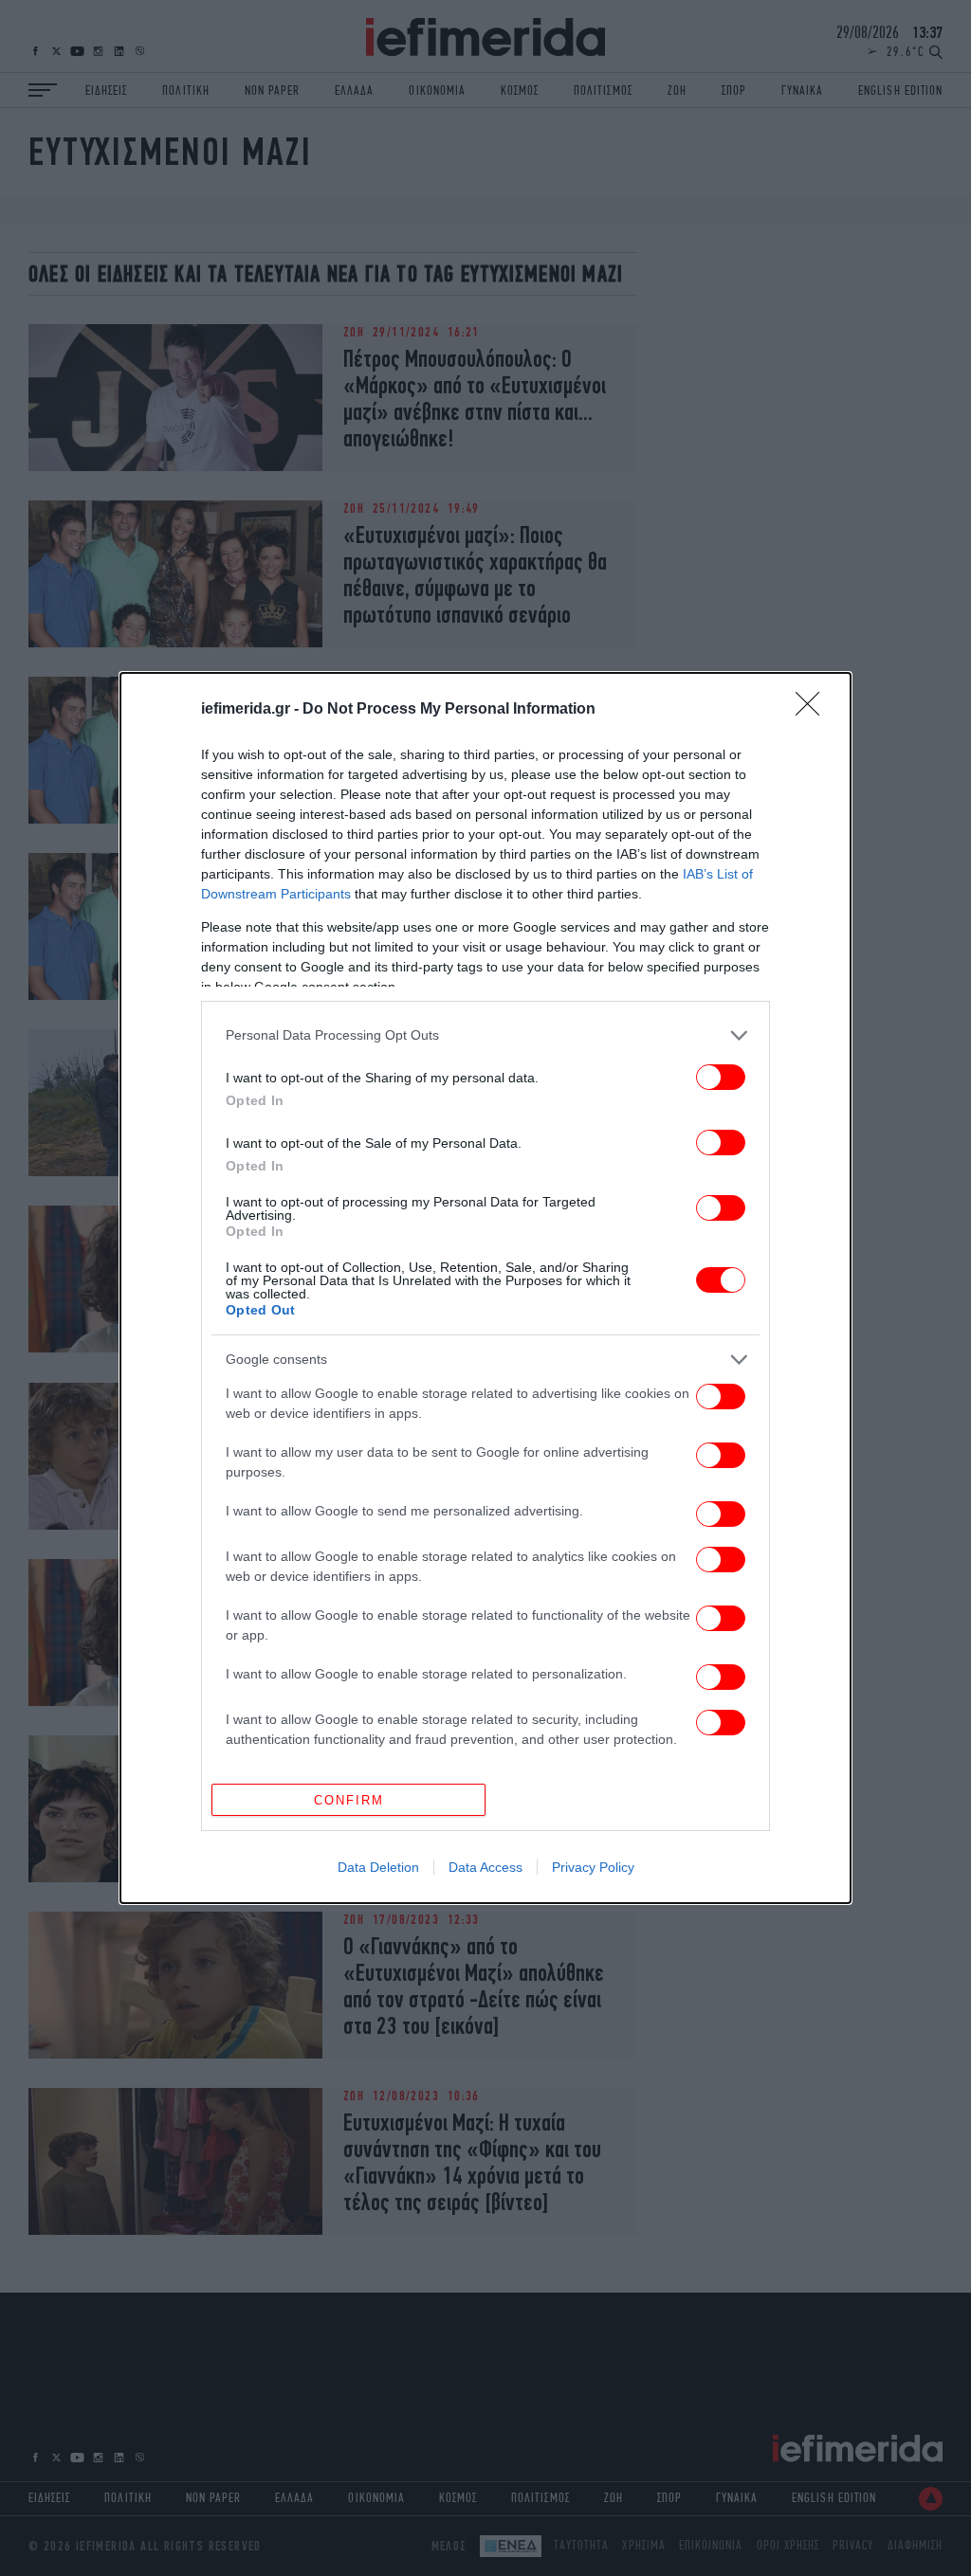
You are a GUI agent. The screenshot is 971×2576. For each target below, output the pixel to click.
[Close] (814, 710)
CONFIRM (349, 1800)
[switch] (721, 1077)
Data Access (485, 1867)
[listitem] (485, 1035)
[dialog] (485, 1288)
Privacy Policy (593, 1867)
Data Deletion (378, 1867)
